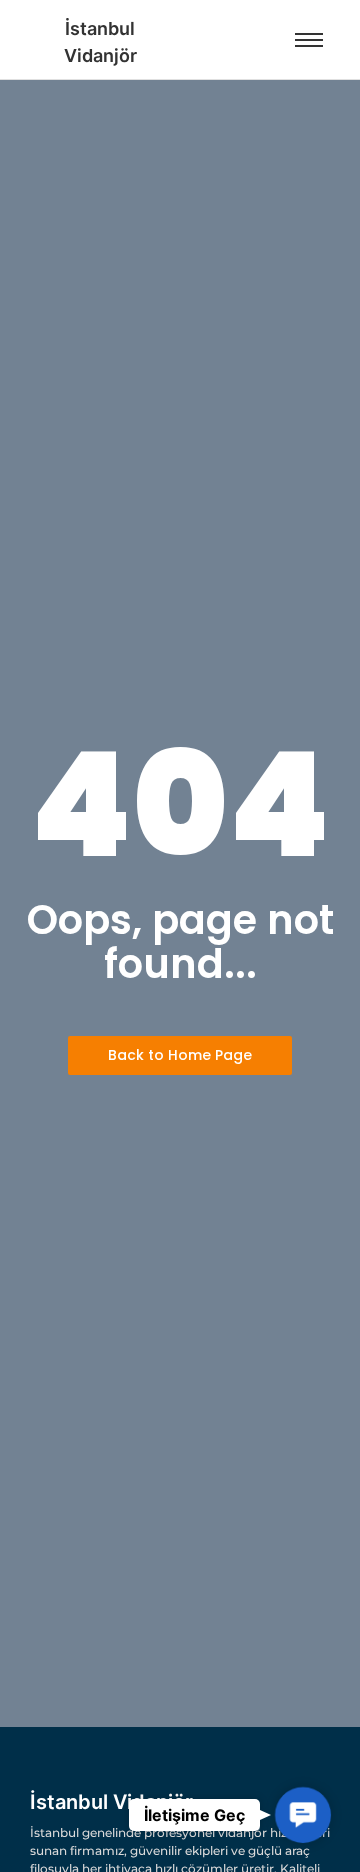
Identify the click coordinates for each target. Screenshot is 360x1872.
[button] (302, 1814)
